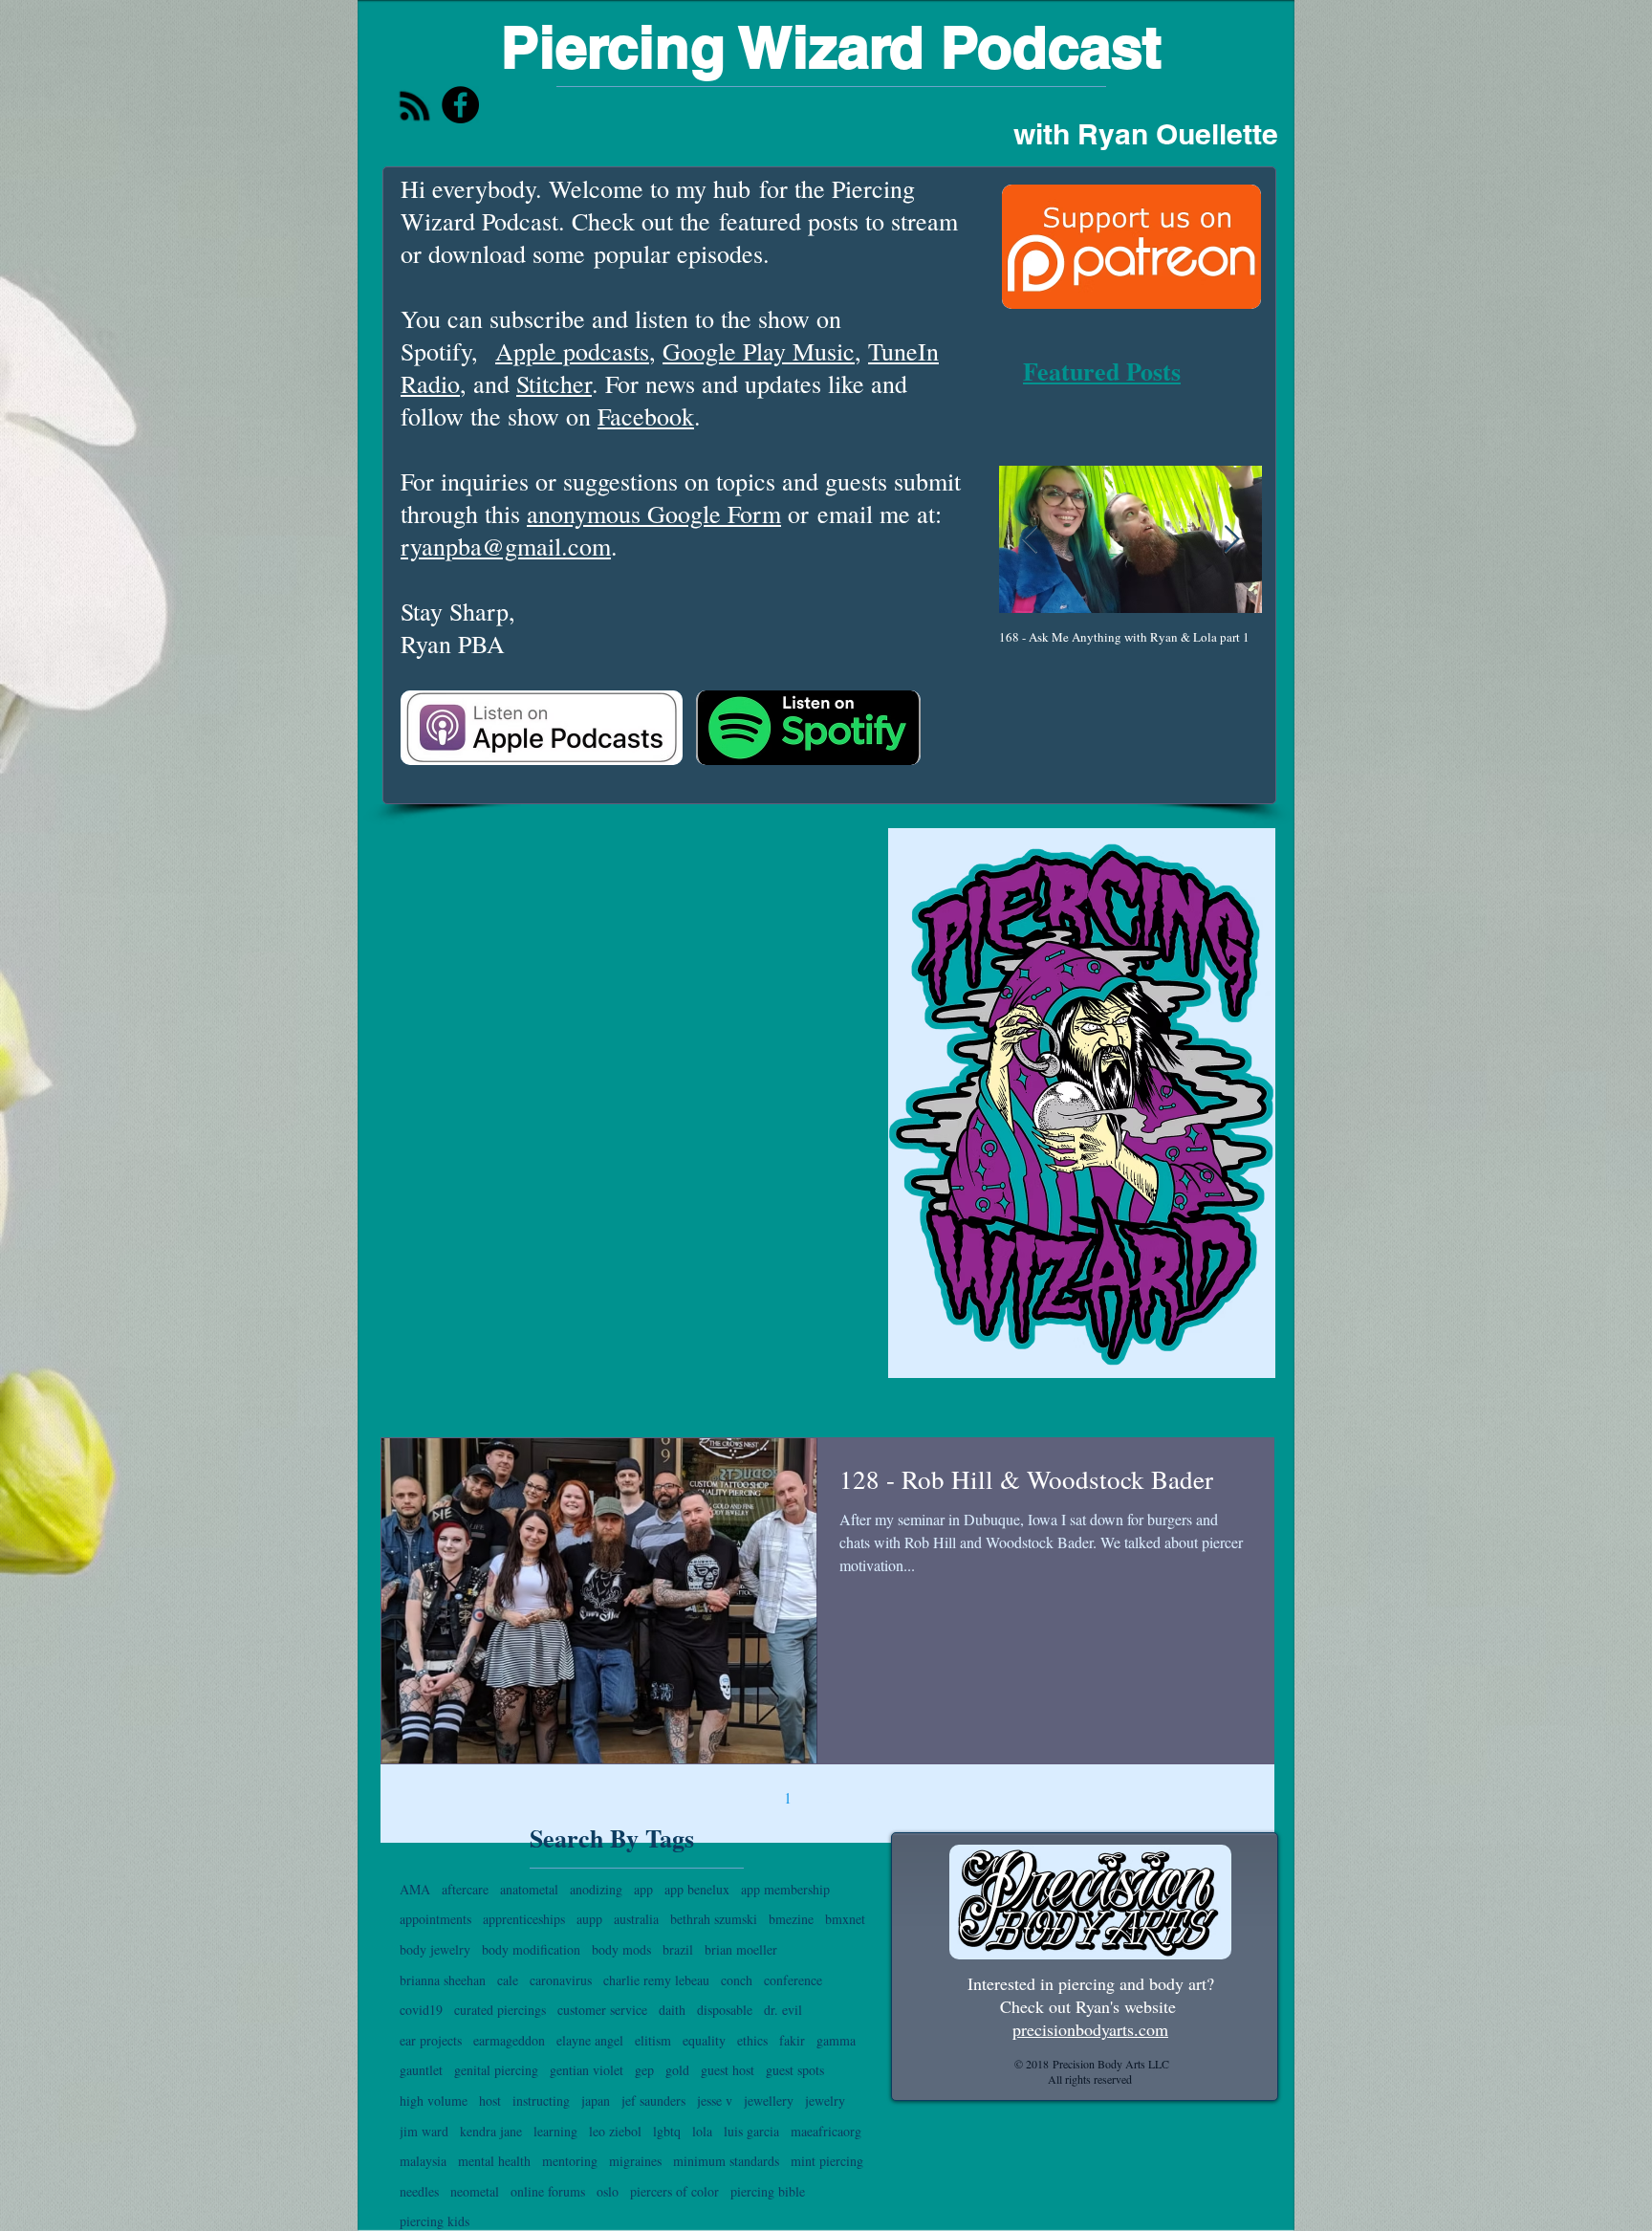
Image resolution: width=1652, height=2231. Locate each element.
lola (702, 2131)
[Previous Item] (1030, 540)
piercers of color (674, 2191)
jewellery (769, 2100)
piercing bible (768, 2191)
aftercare (465, 1889)
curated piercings (500, 2010)
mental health (494, 2161)
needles (419, 2191)
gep (644, 2070)
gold (677, 2070)
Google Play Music (759, 351)
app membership (785, 1889)
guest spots (795, 2070)
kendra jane (491, 2131)
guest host (728, 2070)
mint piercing (827, 2161)
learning (555, 2131)
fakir (792, 2040)
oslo (608, 2191)
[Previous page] (748, 1797)
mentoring (570, 2161)
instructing (541, 2100)
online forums (548, 2191)
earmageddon (509, 2040)
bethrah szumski (714, 1919)
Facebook (646, 416)
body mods (621, 1949)
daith (672, 2010)
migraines (635, 2161)
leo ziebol (615, 2131)
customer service (602, 2010)
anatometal (529, 1889)
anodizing (596, 1889)
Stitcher (554, 383)
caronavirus (561, 1980)
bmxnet (845, 1919)
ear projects (431, 2040)
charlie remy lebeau (656, 1980)
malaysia (423, 2161)
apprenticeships (524, 1919)
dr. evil (783, 2010)
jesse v (715, 2100)
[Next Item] (1231, 540)
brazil (678, 1949)
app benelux (697, 1889)
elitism (653, 2040)
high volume (434, 2100)
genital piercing (496, 2070)
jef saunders (653, 2100)
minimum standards (726, 2161)
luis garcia (751, 2131)
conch (737, 1980)
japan (596, 2100)
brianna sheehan (443, 1980)
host (490, 2100)
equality (704, 2040)
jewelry (825, 2100)
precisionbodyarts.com (1090, 2029)
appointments (435, 1919)
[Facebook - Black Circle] (460, 105)
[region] (1082, 1103)
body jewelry (435, 1949)
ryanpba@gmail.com (506, 546)
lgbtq (667, 2131)
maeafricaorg (826, 2131)
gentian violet (587, 2070)
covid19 (421, 2010)
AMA (415, 1889)
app (643, 1889)
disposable (725, 2010)
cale (508, 1980)
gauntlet (421, 2070)
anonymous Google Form (654, 514)
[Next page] (908, 1797)
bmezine (791, 1919)
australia (636, 1919)
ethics (752, 2040)
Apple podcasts (572, 351)
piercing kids (435, 2221)
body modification (531, 1949)
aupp (589, 1919)
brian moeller (741, 1949)
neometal (475, 2191)
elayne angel (590, 2040)
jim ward (424, 2131)
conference (793, 1980)
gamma (836, 2040)
